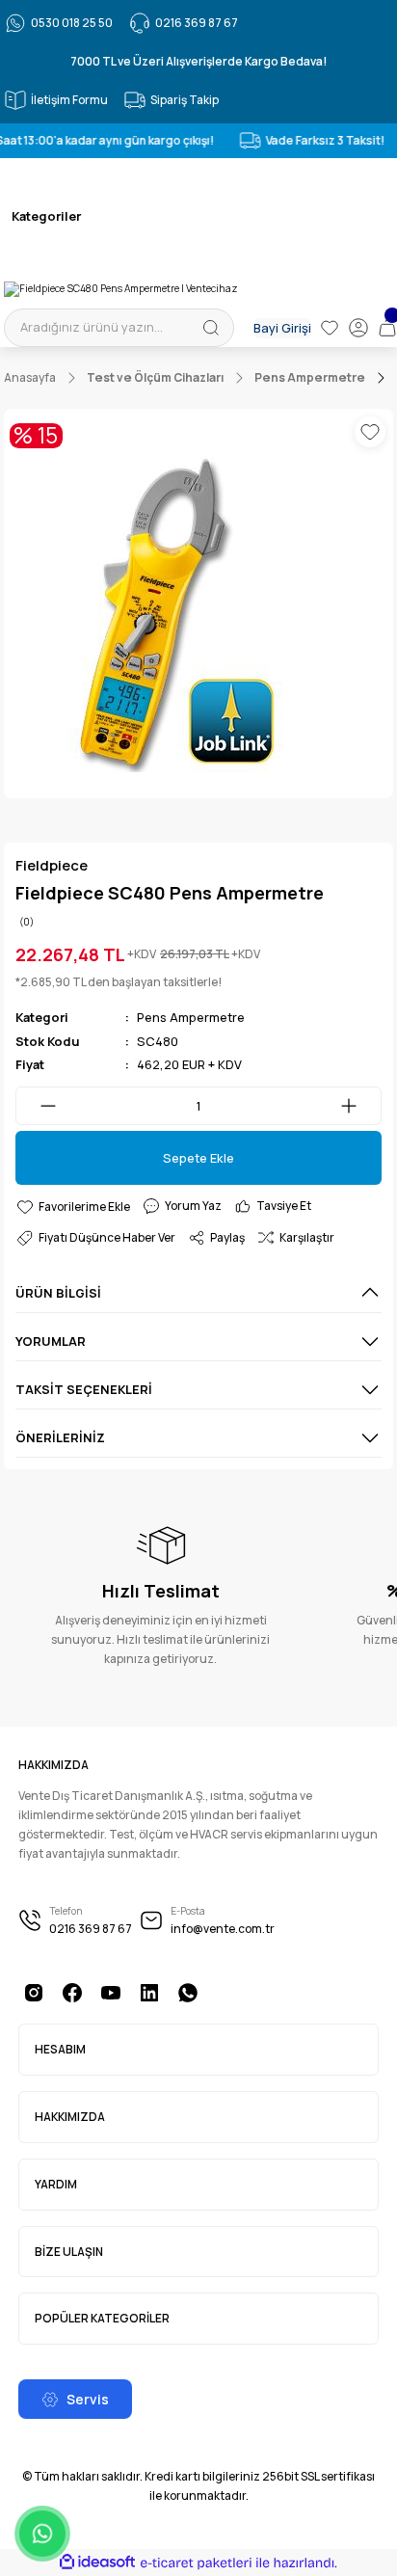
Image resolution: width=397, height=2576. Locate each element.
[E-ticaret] (196, 2563)
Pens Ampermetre (191, 1017)
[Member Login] (358, 328)
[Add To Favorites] (370, 432)
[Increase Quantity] (360, 1106)
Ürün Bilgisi (58, 1293)
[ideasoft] (97, 2563)
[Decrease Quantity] (37, 1106)
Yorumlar (51, 1341)
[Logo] (121, 289)
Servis (88, 2399)
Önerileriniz (60, 1437)
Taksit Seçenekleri (84, 1389)
